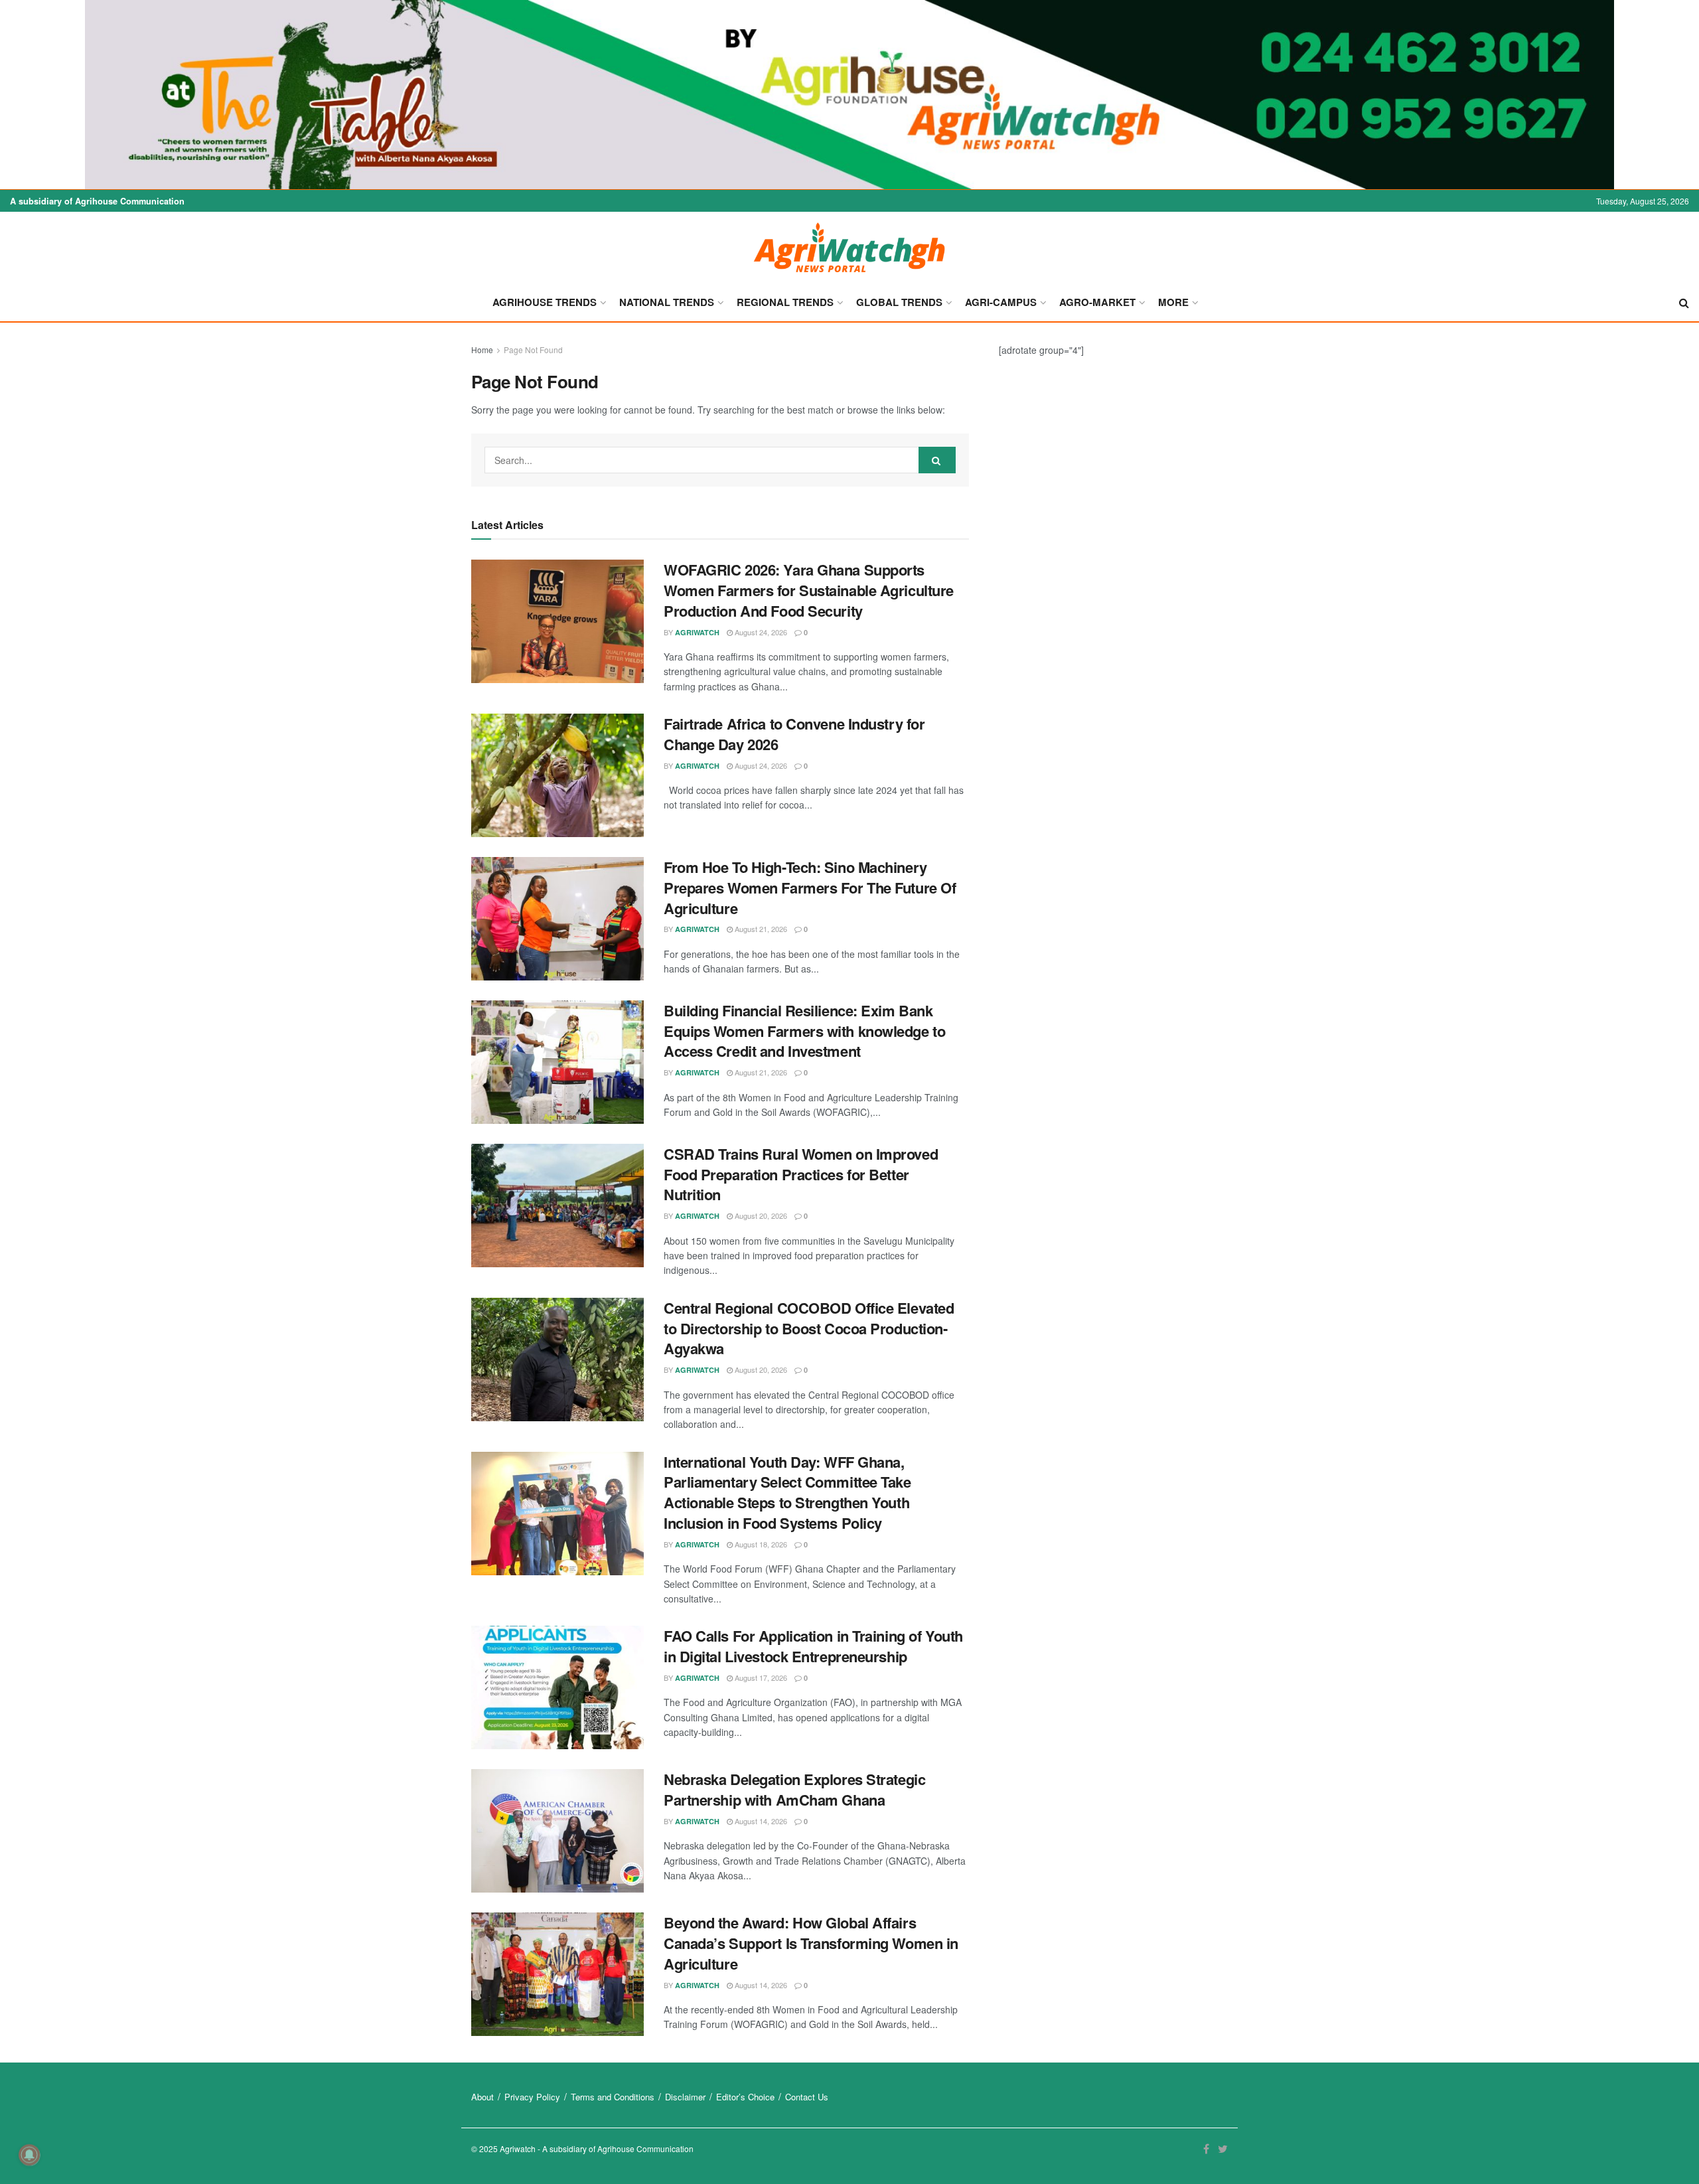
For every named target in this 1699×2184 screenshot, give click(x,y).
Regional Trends (785, 302)
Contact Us (807, 2097)
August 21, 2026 (760, 929)
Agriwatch (697, 632)
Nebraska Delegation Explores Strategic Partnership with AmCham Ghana (794, 1789)
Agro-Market (1097, 302)
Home (482, 350)
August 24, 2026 (760, 632)
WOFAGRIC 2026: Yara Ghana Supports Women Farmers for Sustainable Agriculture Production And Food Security (809, 590)
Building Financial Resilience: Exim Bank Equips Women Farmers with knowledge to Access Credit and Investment (804, 1031)
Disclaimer (685, 2097)
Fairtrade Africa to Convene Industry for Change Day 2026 (794, 734)
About (482, 2097)
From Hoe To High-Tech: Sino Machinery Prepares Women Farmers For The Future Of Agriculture (810, 888)
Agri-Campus (1001, 302)
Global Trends (899, 302)
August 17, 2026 (760, 1677)
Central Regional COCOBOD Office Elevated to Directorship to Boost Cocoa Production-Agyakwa (809, 1328)
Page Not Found (533, 350)
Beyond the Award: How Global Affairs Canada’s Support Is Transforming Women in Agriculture (811, 1943)
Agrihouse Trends (545, 302)
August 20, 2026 (760, 1215)
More (1173, 302)
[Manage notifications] (29, 2155)
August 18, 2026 (760, 1544)
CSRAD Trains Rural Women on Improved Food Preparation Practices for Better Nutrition (801, 1174)
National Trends (667, 302)
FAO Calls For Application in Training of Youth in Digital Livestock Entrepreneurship (813, 1646)
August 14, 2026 (760, 1821)
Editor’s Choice (745, 2097)
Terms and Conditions (613, 2097)
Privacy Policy (532, 2097)
